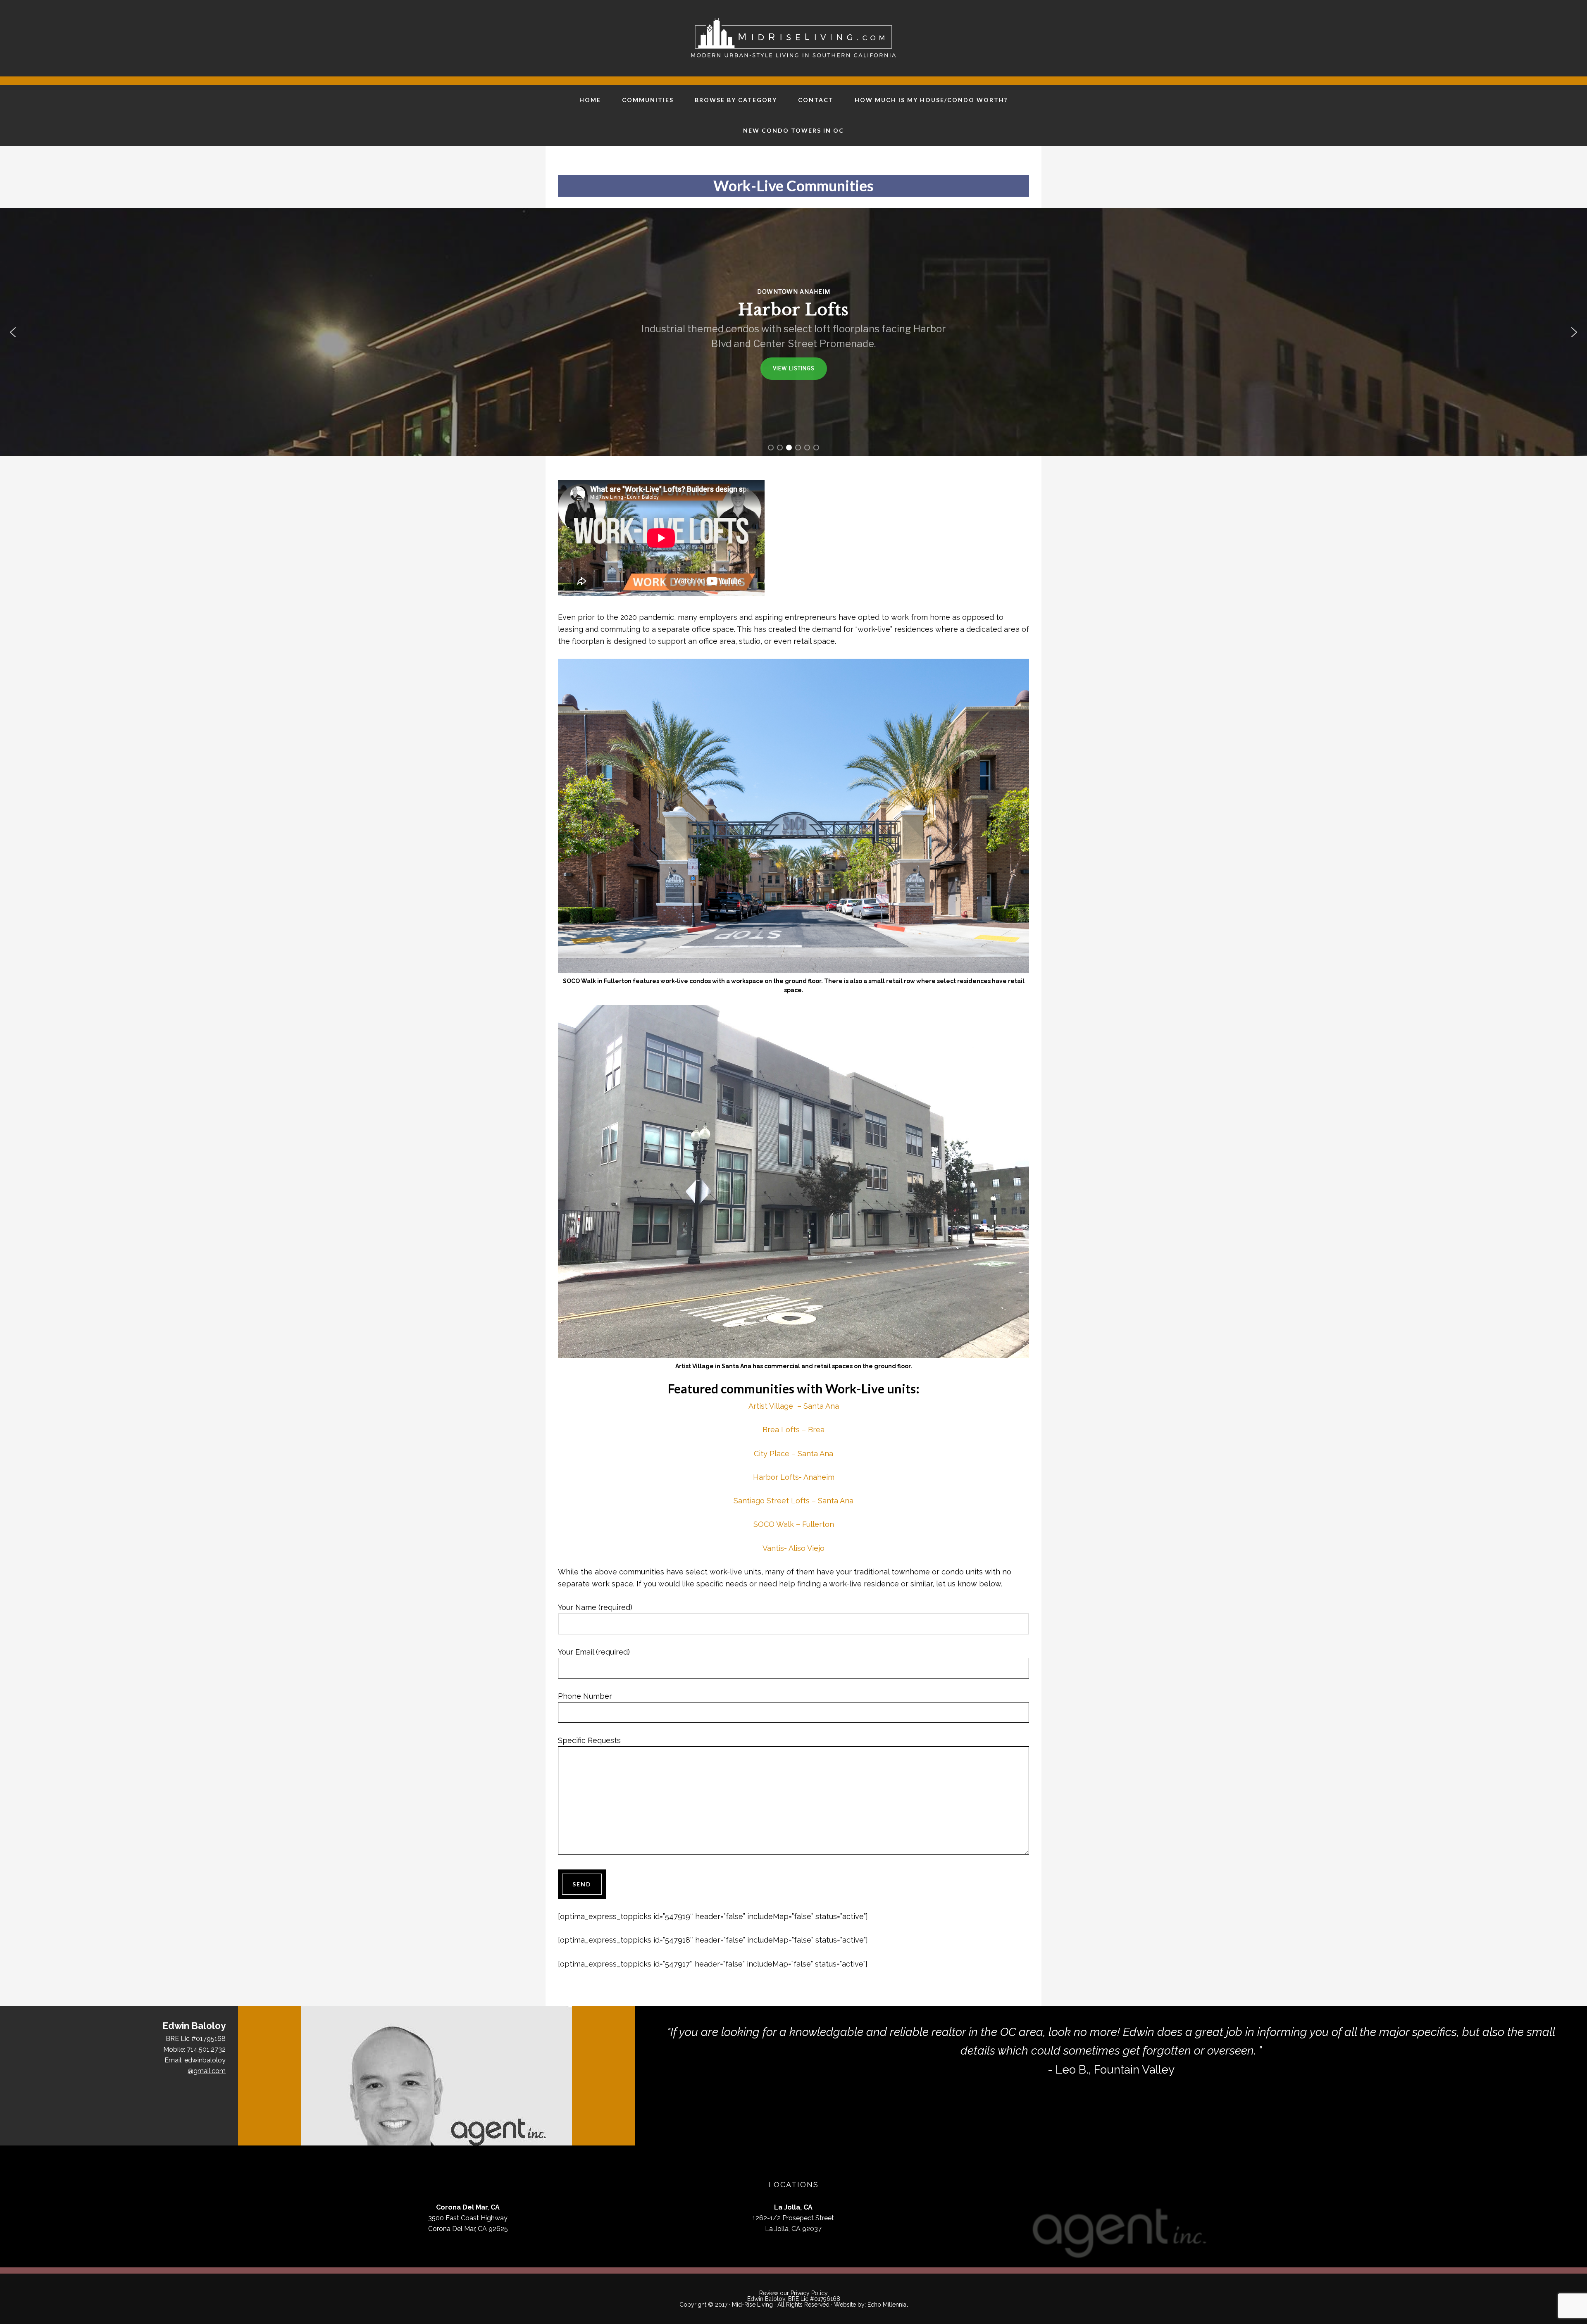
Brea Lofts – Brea (793, 1430)
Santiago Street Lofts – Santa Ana (793, 1501)
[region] (793, 332)
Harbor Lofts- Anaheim (794, 1477)
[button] (13, 332)
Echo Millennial (888, 2305)
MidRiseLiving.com (793, 37)
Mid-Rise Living (752, 2305)
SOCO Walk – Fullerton (794, 1524)
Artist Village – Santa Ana (794, 1406)
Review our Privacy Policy (793, 2293)
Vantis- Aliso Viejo (793, 1548)
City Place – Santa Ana (793, 1454)
